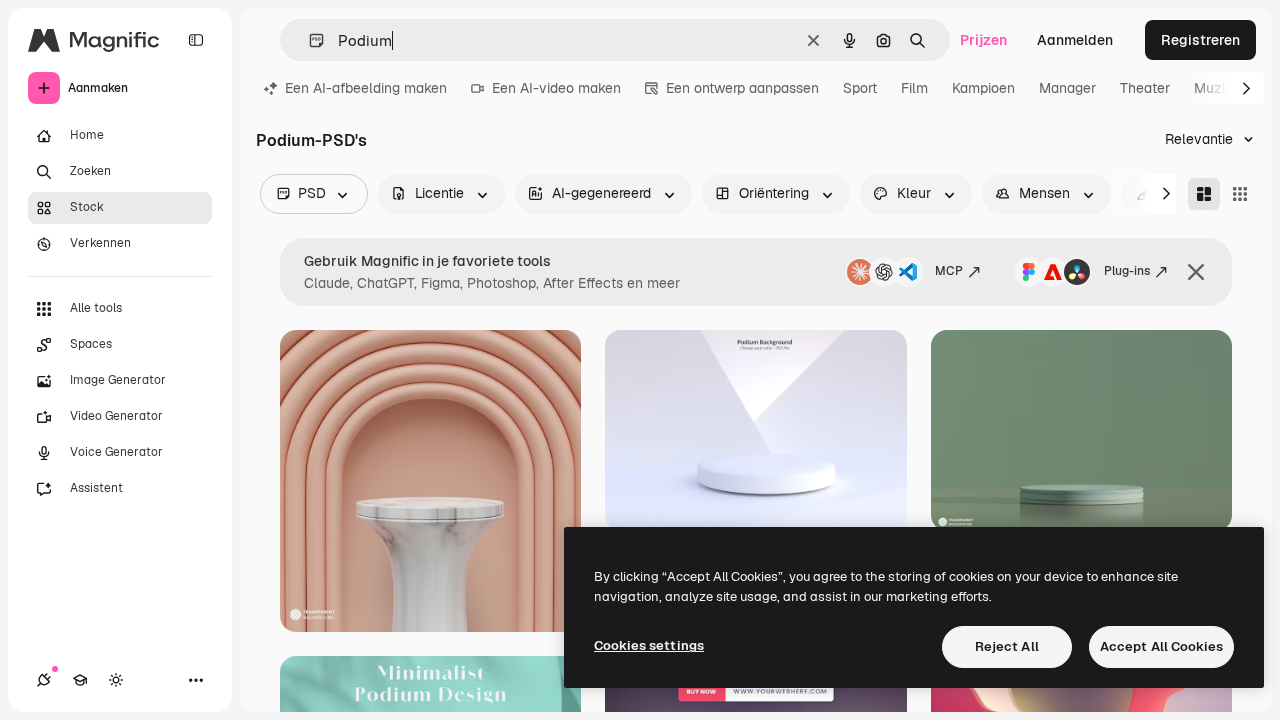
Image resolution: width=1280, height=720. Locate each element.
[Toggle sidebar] (196, 40)
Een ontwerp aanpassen (742, 88)
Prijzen (983, 40)
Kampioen (983, 88)
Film (914, 88)
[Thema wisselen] (116, 680)
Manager (1067, 88)
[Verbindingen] (44, 680)
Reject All (1007, 646)
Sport (860, 88)
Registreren (1200, 40)
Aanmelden (1075, 40)
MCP (949, 271)
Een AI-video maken (556, 88)
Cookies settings (649, 645)
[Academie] (80, 680)
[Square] (1240, 194)
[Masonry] (1204, 194)
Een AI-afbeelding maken (366, 88)
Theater (1145, 88)
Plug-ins (1127, 271)
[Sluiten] (1196, 272)
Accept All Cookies (1161, 646)
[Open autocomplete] (308, 40)
